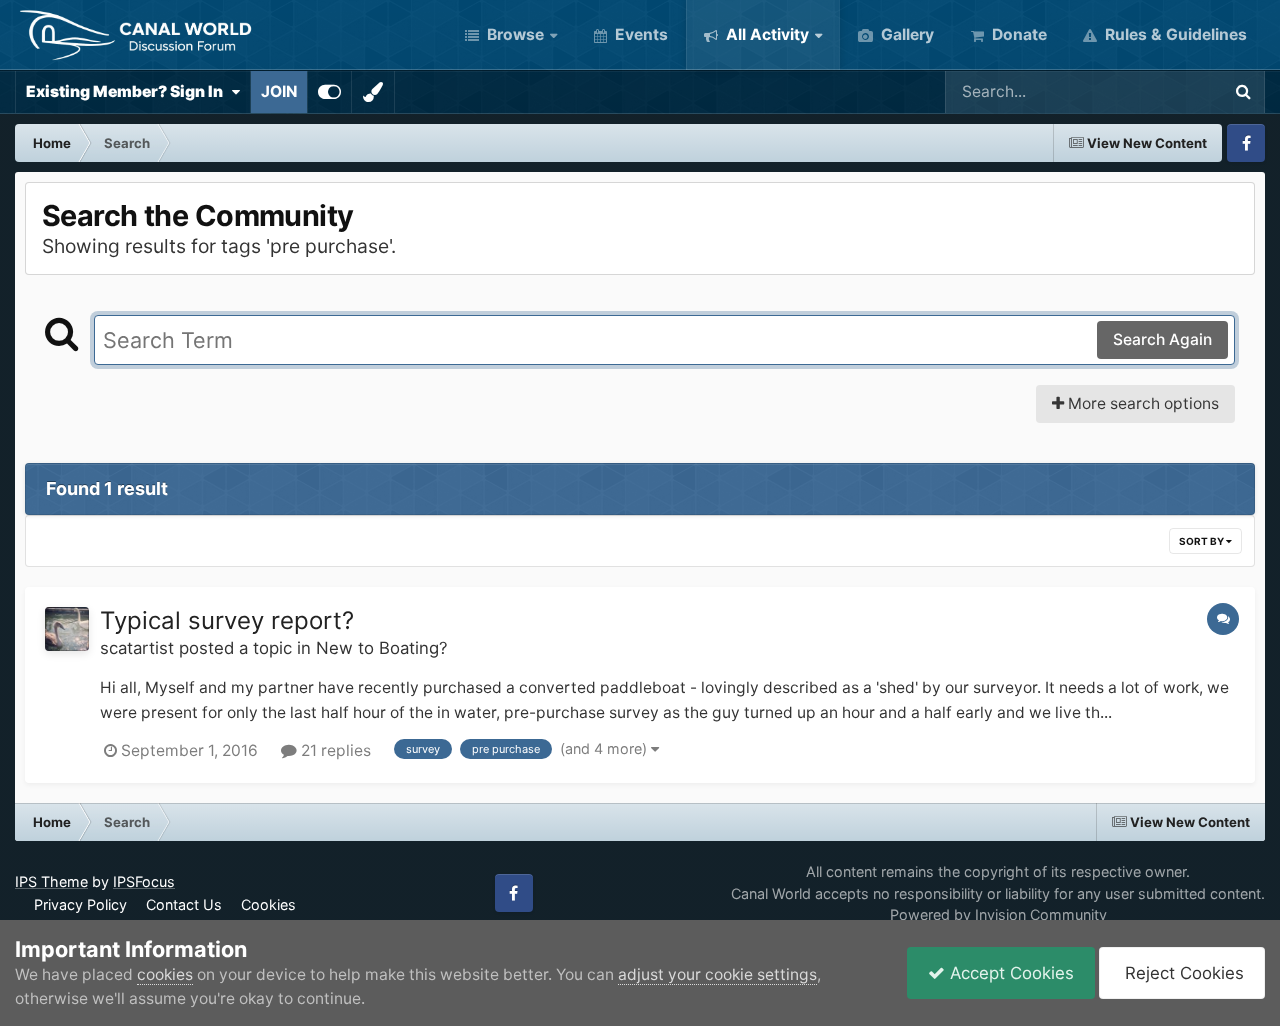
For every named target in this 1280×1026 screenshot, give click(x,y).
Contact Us (184, 904)
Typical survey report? (227, 620)
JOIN (279, 91)
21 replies (334, 750)
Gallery (905, 34)
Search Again (1162, 339)
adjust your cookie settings (717, 974)
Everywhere (1151, 91)
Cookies (268, 904)
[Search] (1243, 92)
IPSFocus (144, 881)
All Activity (765, 34)
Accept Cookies (1009, 973)
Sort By (1202, 541)
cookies (165, 974)
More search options (1141, 403)
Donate (1017, 34)
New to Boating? (382, 648)
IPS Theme (51, 881)
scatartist (137, 648)
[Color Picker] (373, 92)
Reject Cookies (1182, 973)
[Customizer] (329, 92)
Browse (513, 34)
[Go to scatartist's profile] (67, 629)
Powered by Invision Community (998, 914)
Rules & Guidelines (1174, 34)
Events (639, 34)
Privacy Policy (80, 904)
